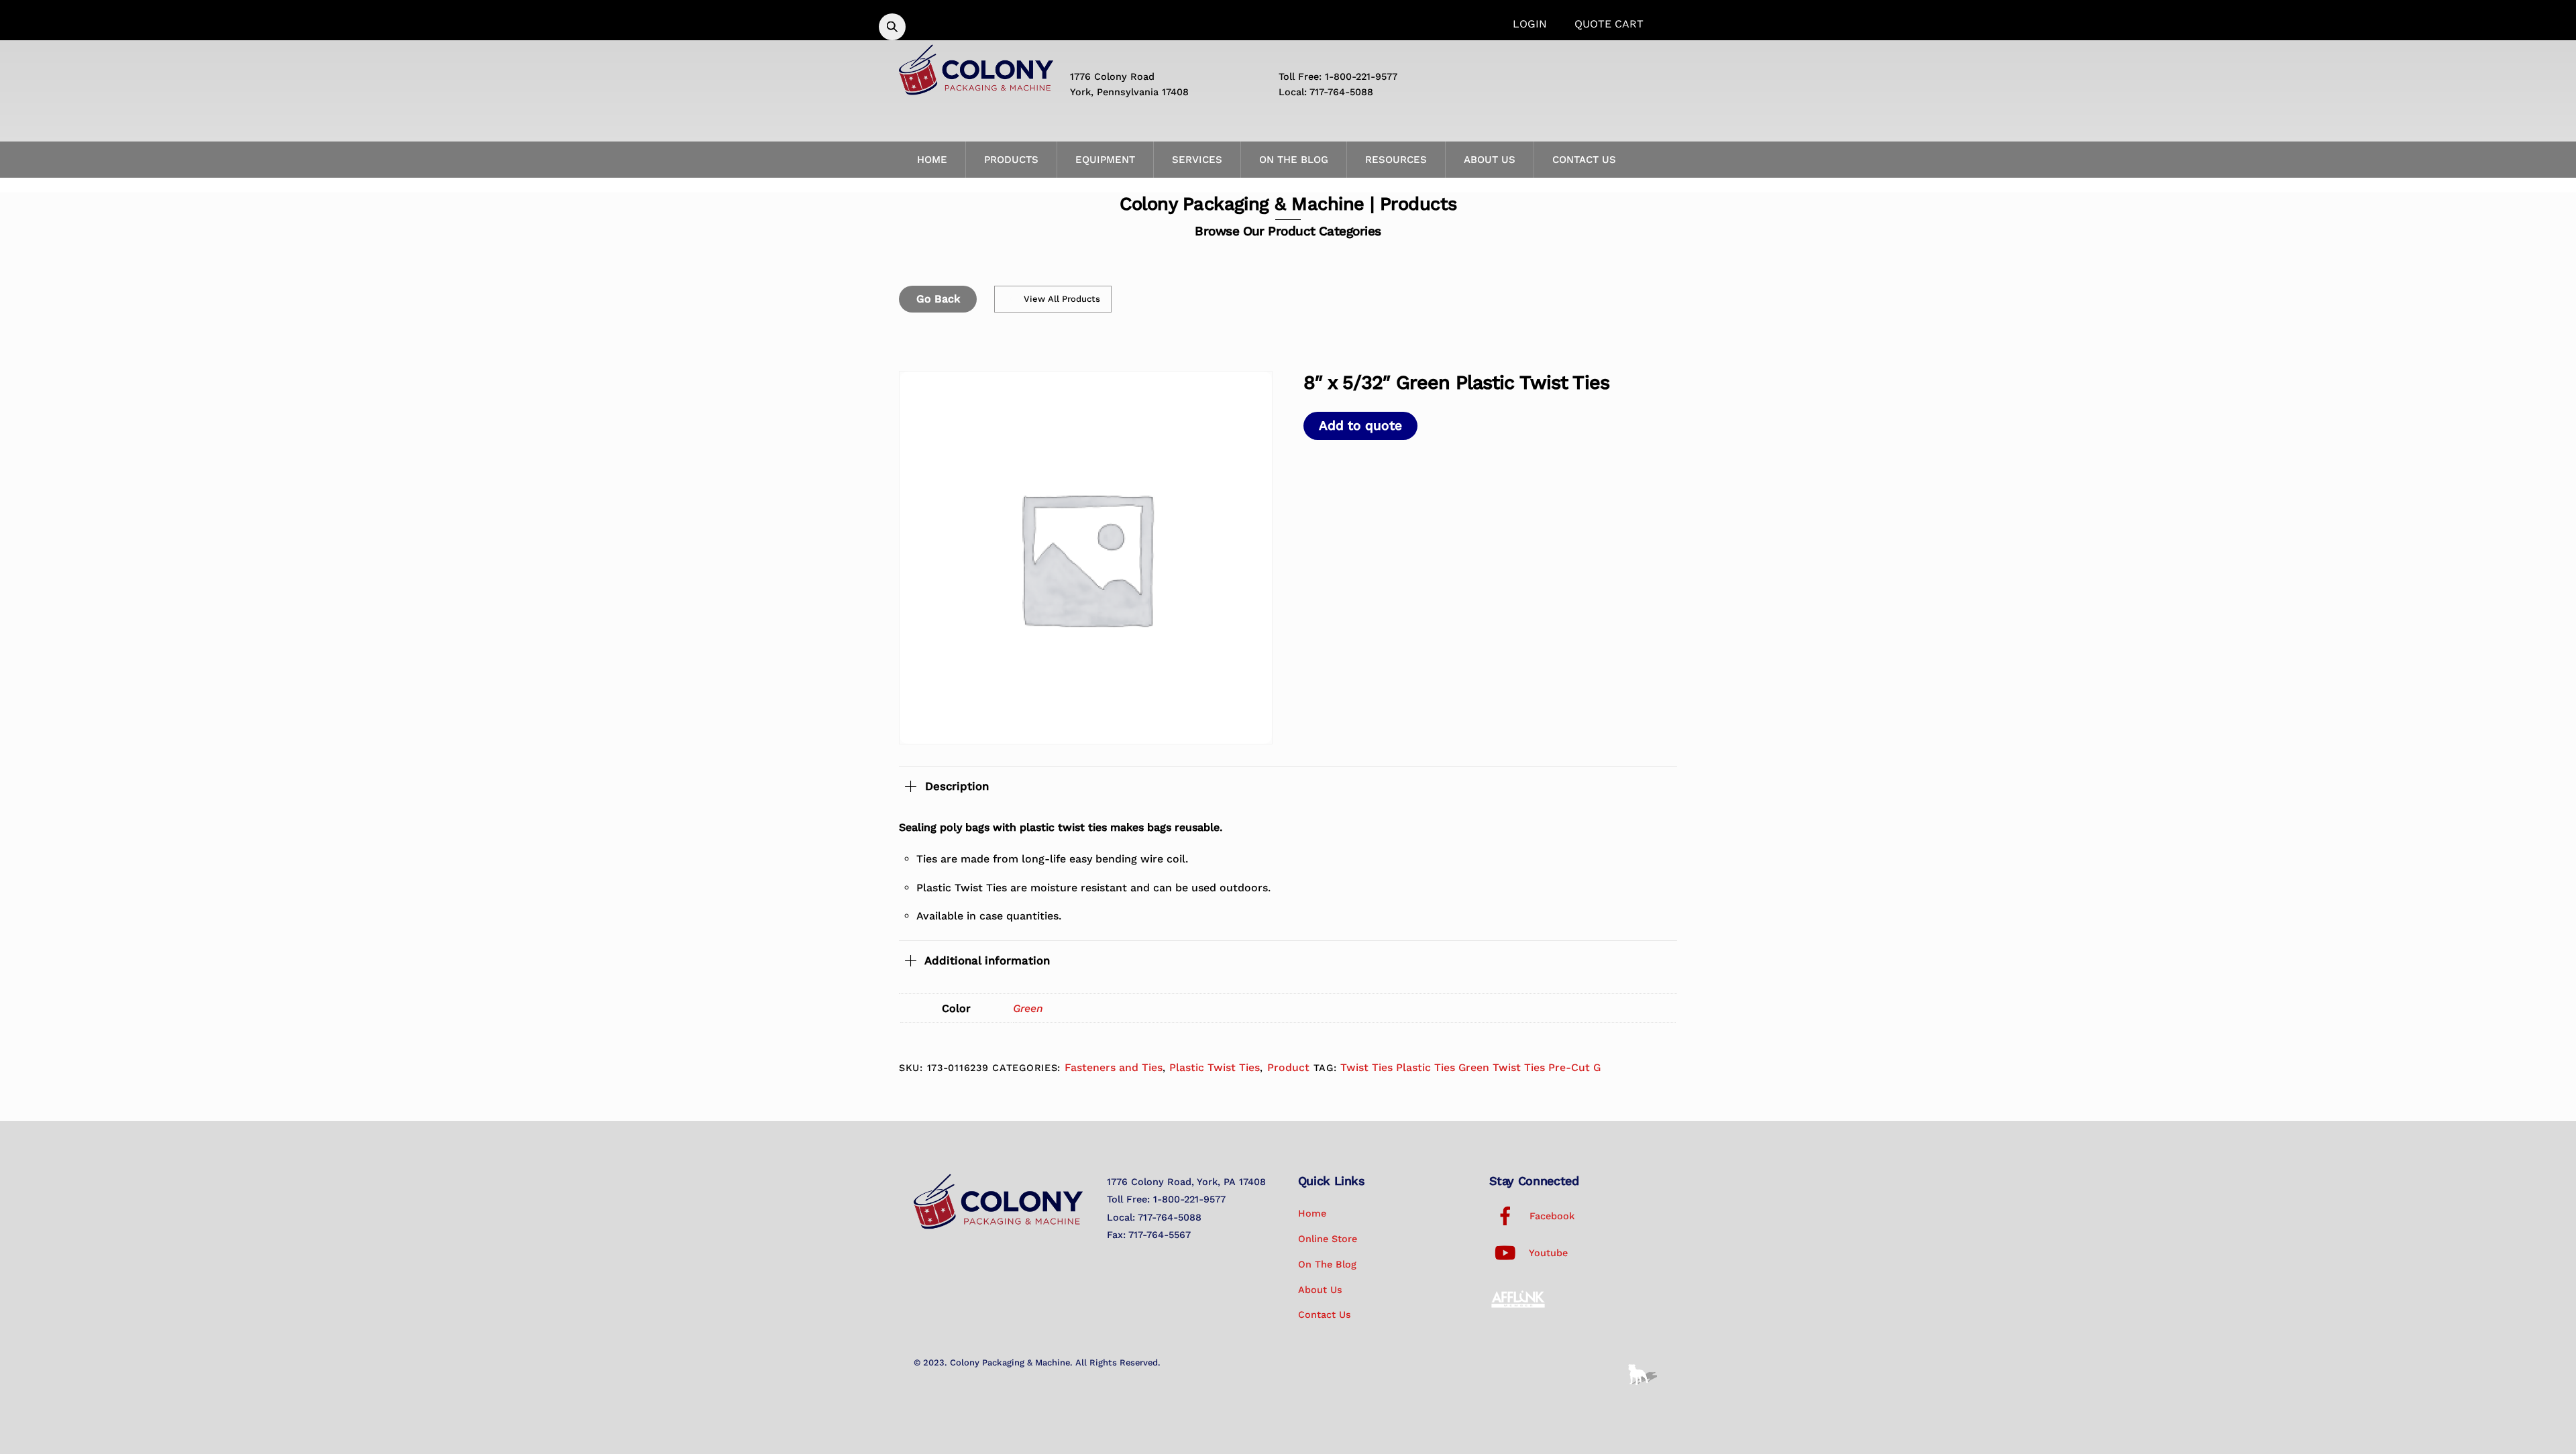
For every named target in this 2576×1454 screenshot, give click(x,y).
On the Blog (1294, 160)
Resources (1396, 160)
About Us (1490, 160)
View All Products (1062, 299)
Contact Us (1584, 160)
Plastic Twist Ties (1215, 1067)
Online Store (1328, 1239)
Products (1011, 160)
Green (1028, 1008)
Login (1530, 24)
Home (932, 160)
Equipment (1105, 160)
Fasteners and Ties (1114, 1067)
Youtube (1547, 1253)
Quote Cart (1609, 24)
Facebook (1550, 1216)
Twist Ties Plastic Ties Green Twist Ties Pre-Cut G (1470, 1067)
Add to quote (1360, 426)
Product (1288, 1067)
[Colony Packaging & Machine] (976, 90)
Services (1197, 160)
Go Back (938, 299)
